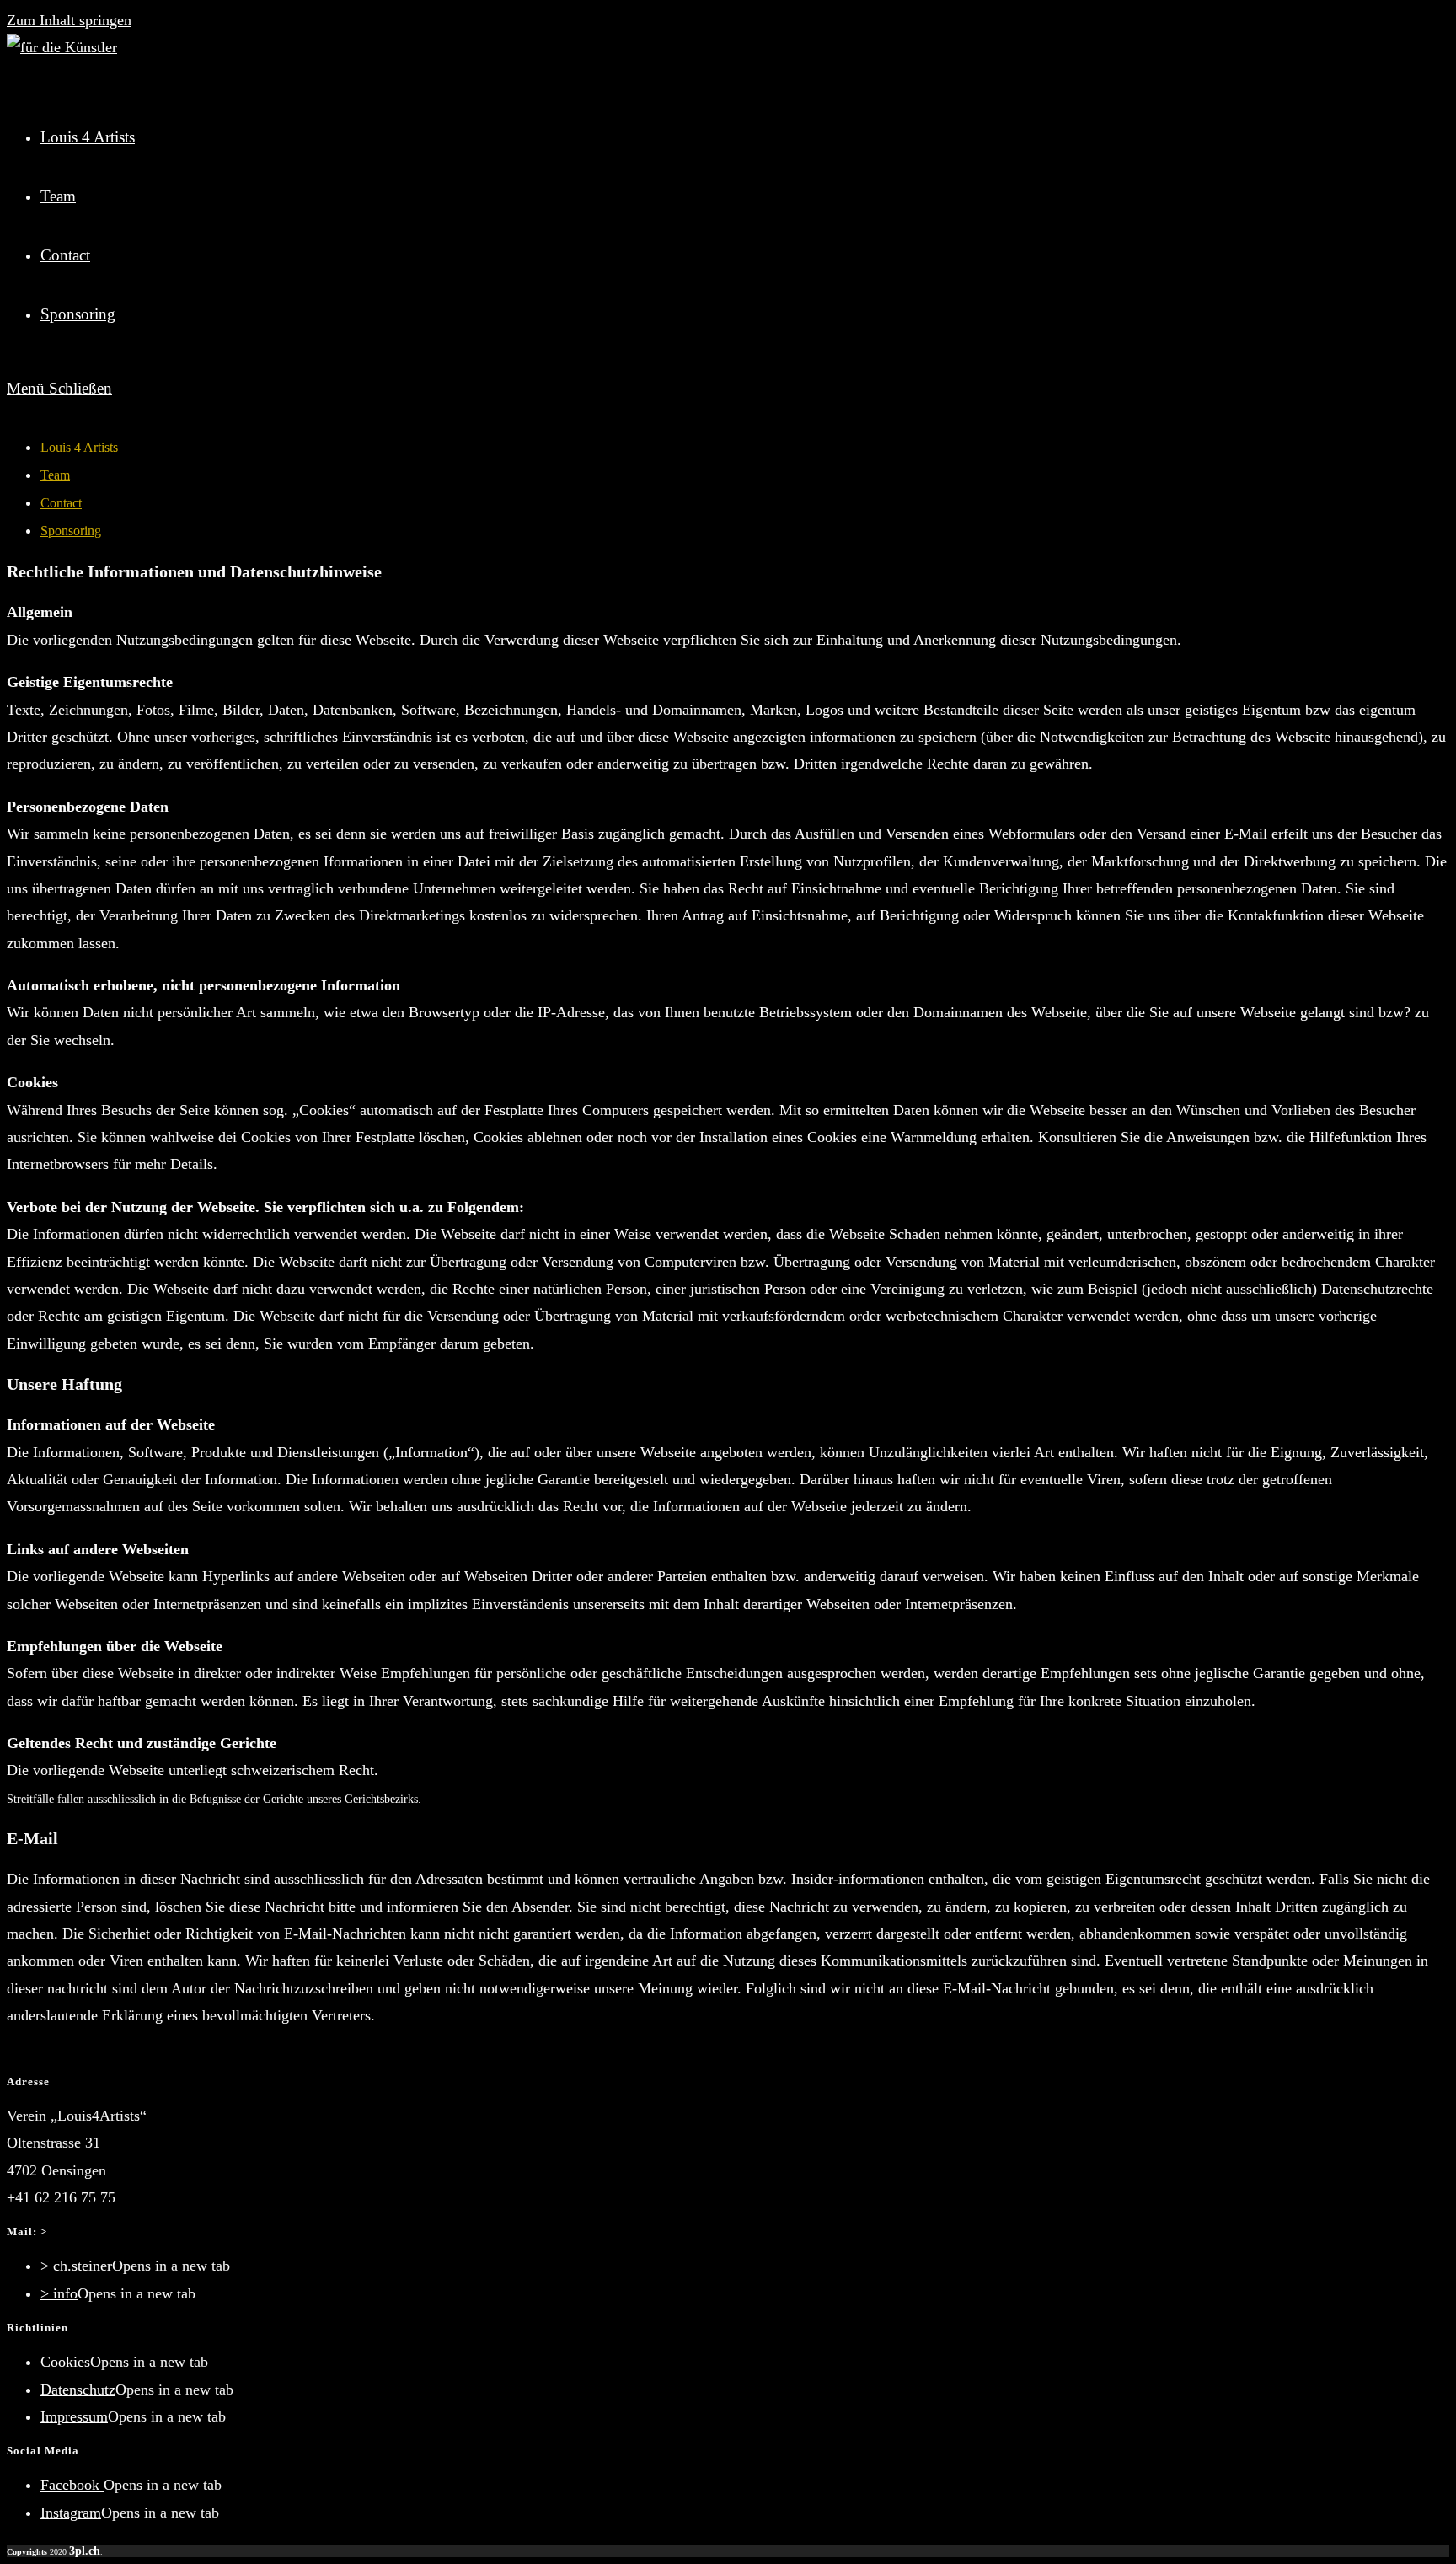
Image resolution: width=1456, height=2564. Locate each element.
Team (55, 475)
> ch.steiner (76, 2266)
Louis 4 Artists (79, 447)
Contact (61, 503)
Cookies (65, 2362)
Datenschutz (78, 2390)
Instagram (71, 2513)
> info (59, 2293)
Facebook (72, 2485)
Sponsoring (71, 531)
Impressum (74, 2416)
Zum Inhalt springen (69, 20)
